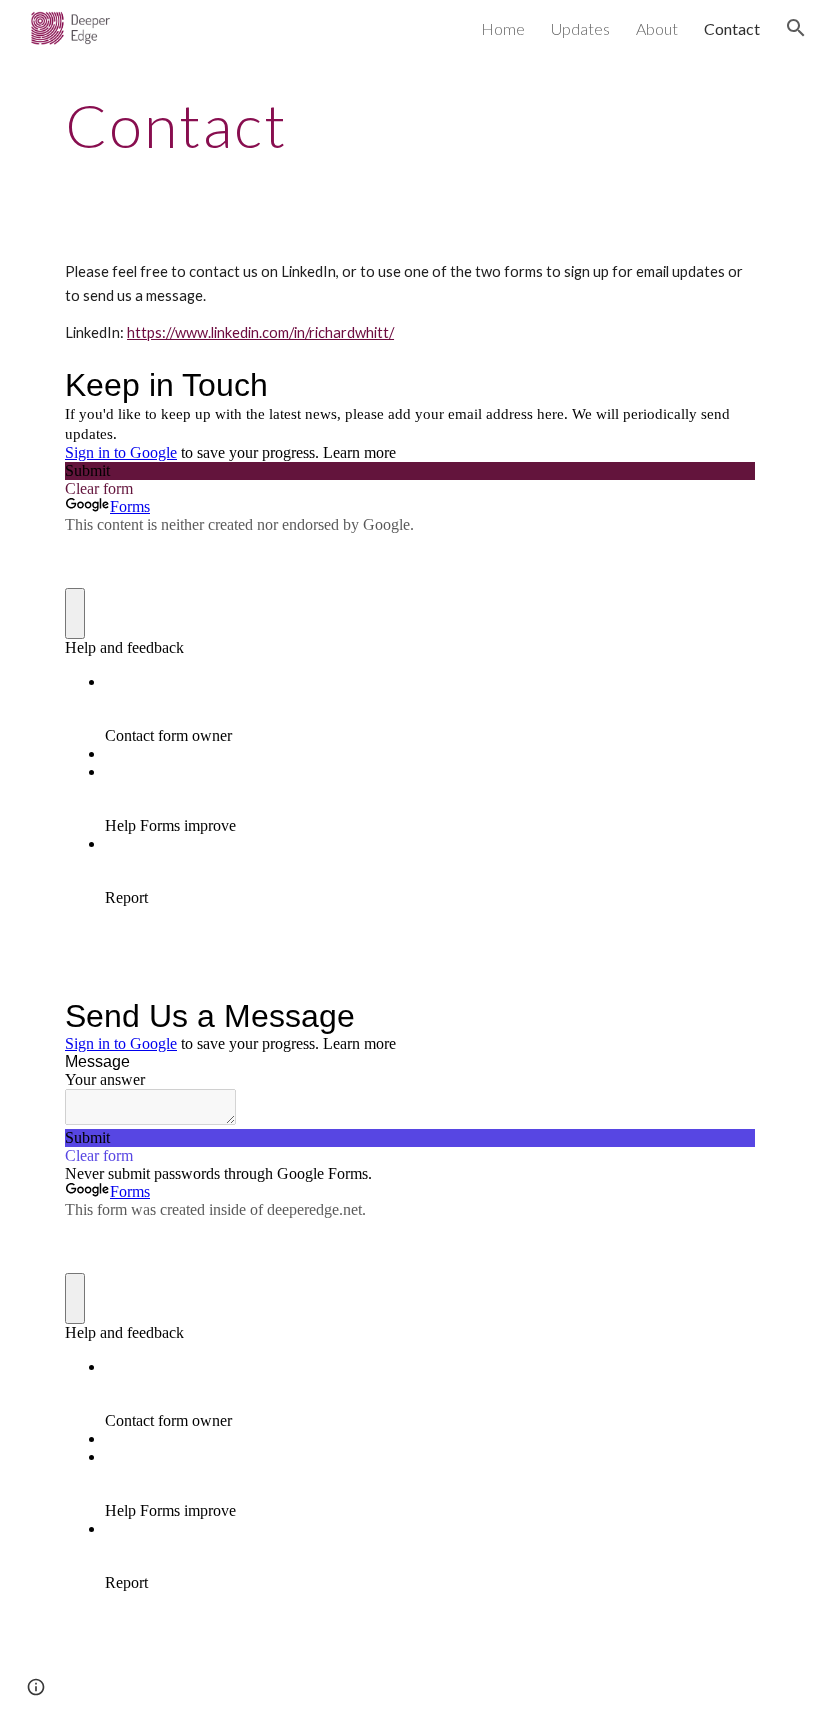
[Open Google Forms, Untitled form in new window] (725, 385)
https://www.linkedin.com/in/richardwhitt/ (260, 332)
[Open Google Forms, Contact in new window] (725, 1016)
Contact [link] (732, 28)
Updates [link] (580, 28)
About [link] (657, 28)
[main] (349, 125)
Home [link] (503, 28)
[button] (796, 28)
